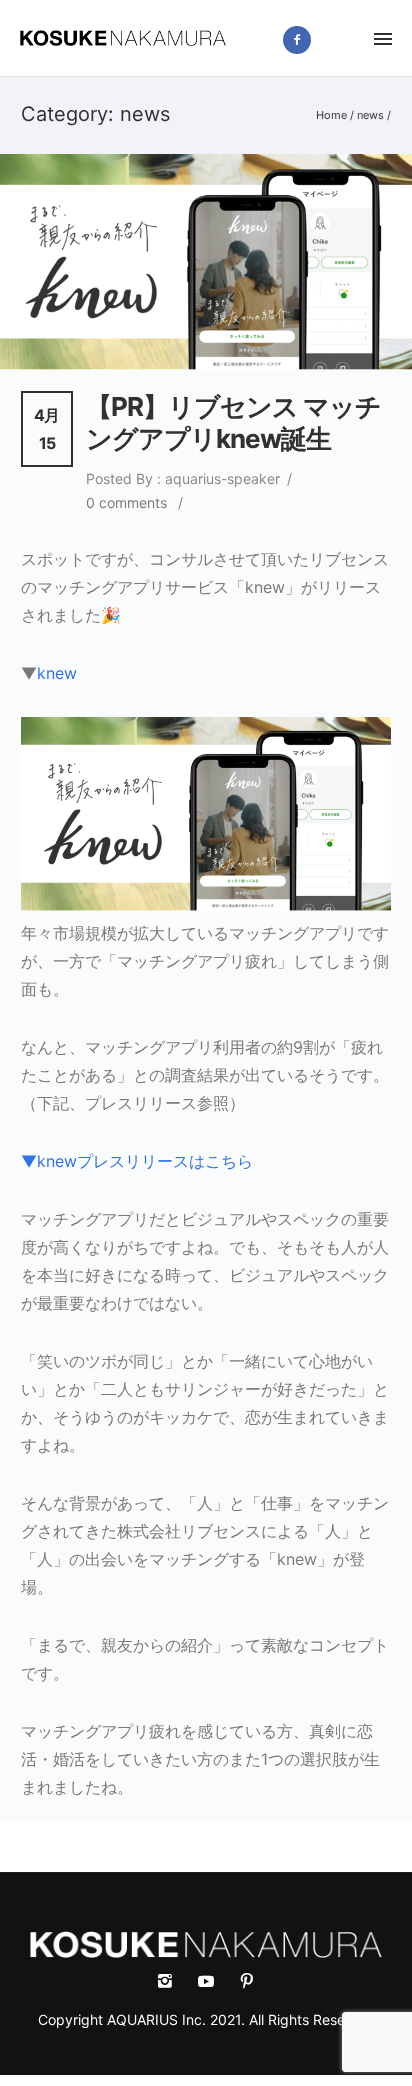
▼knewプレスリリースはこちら (137, 1161)
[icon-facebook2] (302, 40)
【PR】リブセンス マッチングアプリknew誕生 (233, 422)
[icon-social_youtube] (211, 1981)
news (370, 115)
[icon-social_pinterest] (247, 1981)
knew (57, 673)
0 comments (126, 502)
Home (331, 115)
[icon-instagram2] (345, 39)
